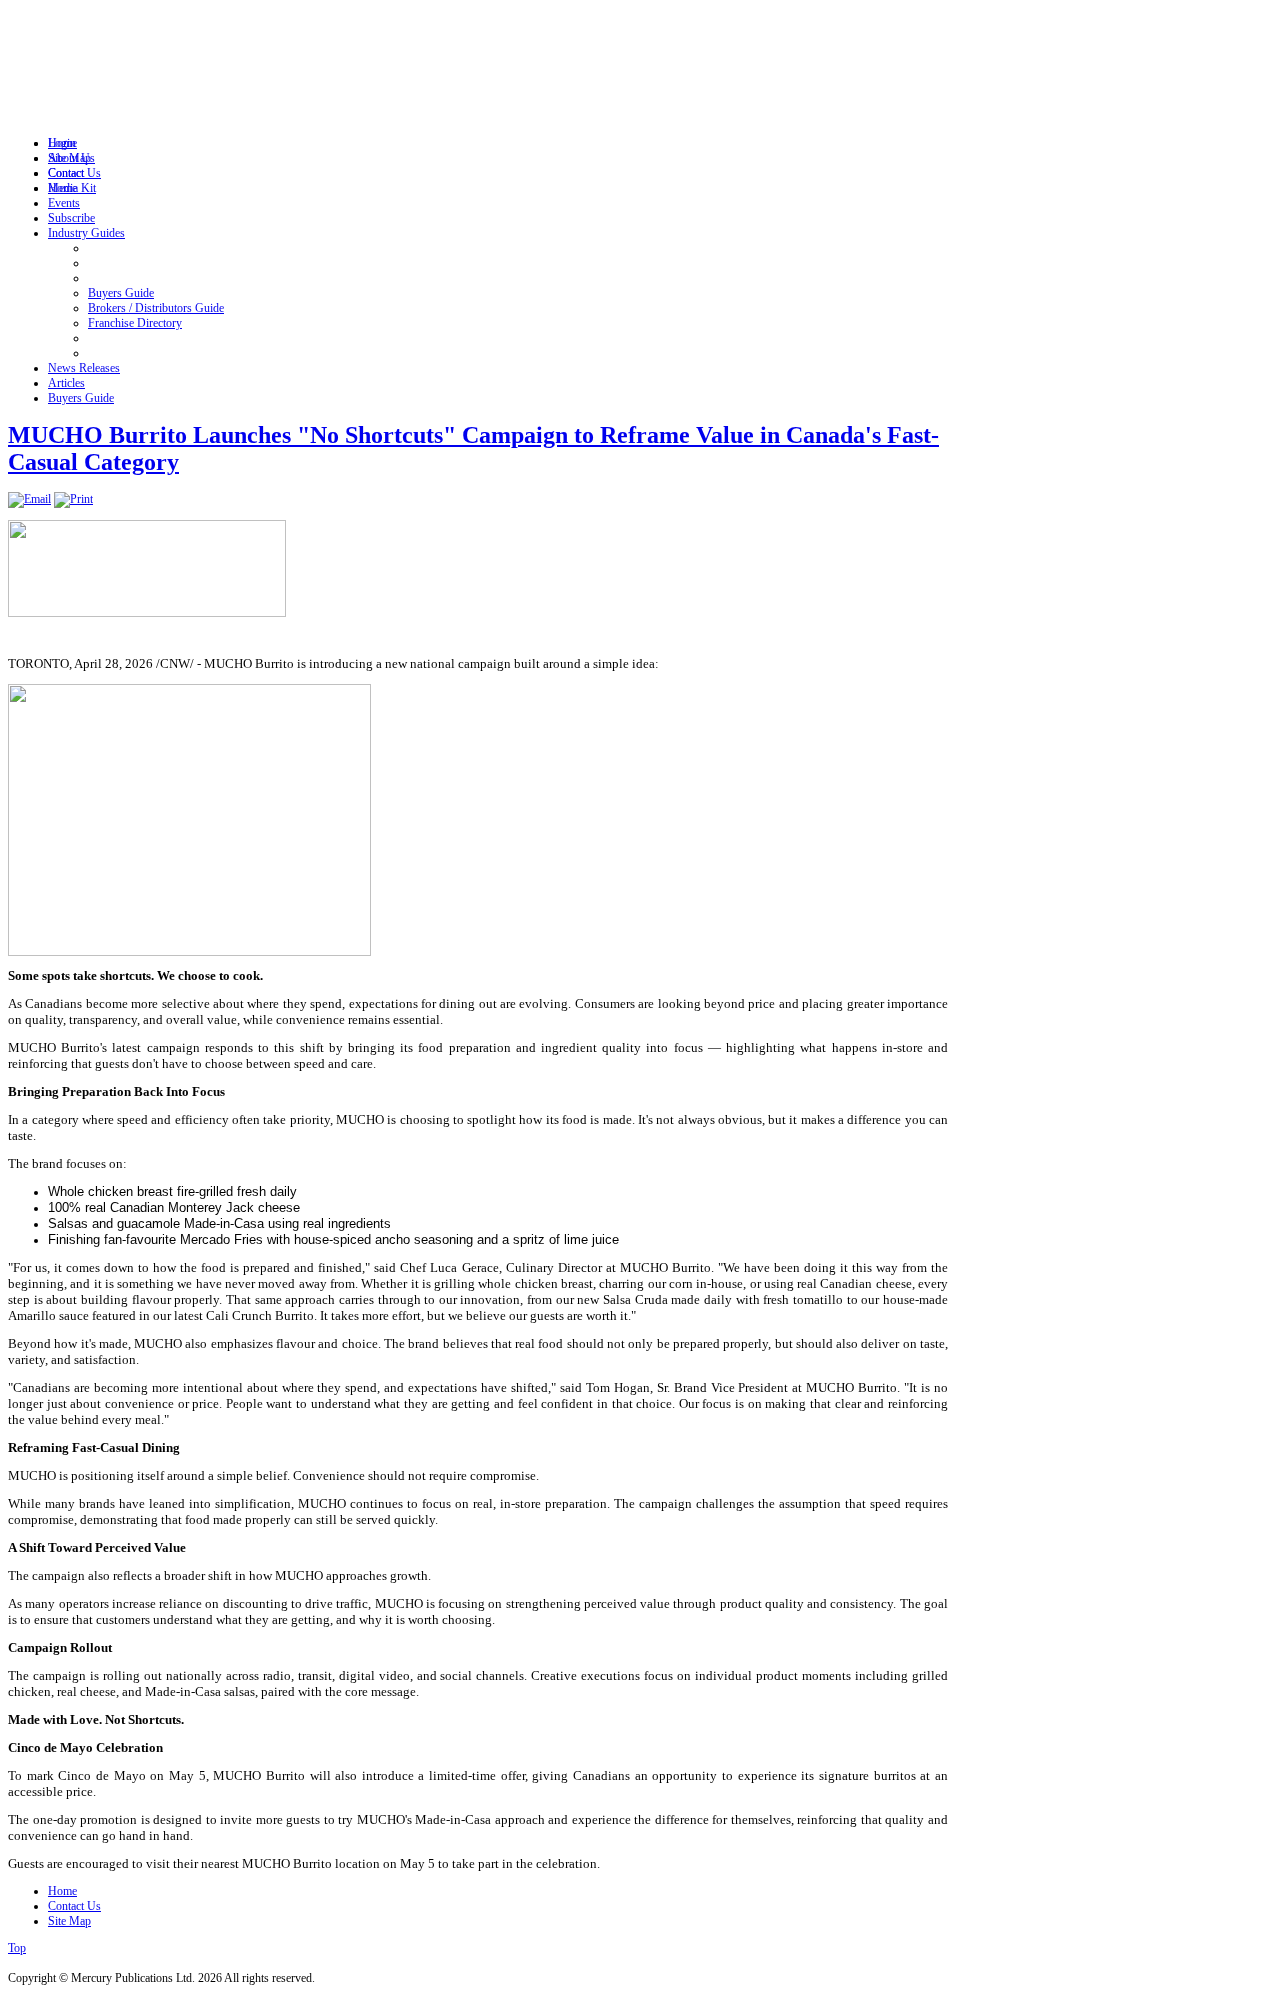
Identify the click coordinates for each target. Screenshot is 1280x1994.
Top (17, 1948)
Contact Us (74, 1906)
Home (62, 1891)
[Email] (29, 499)
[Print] (73, 499)
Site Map (69, 1921)
